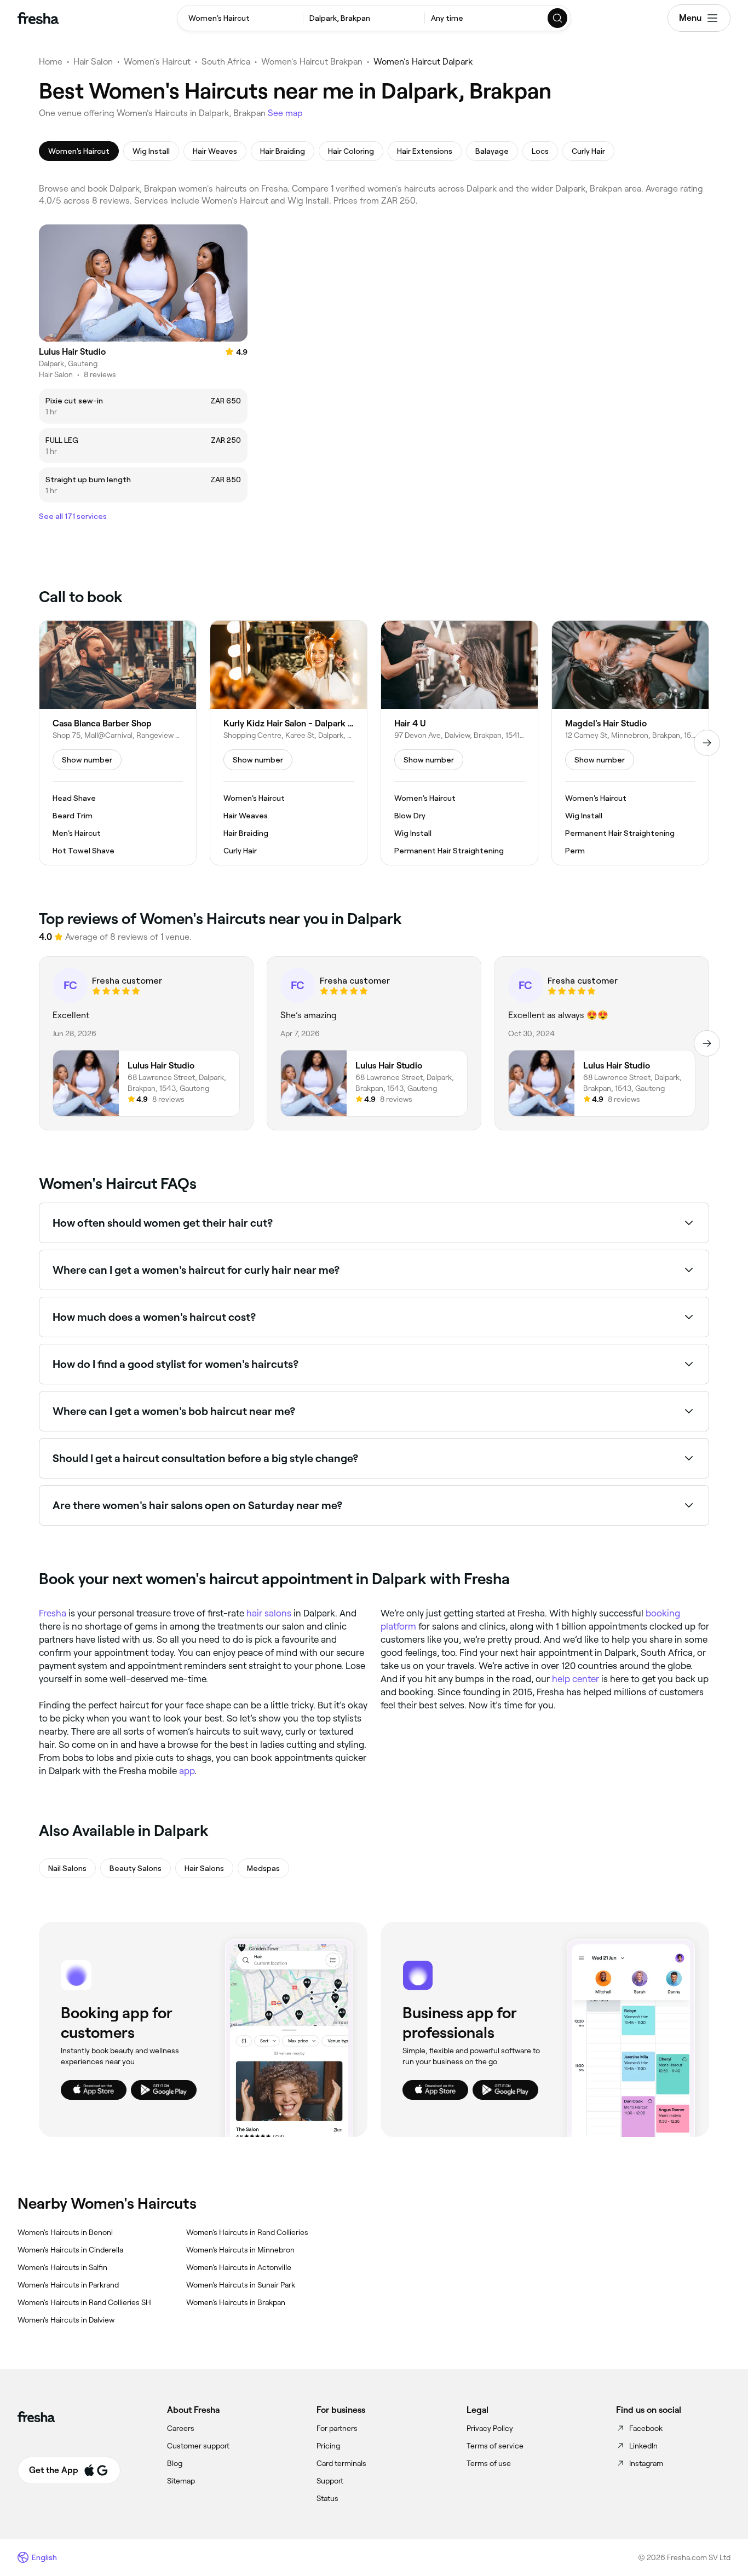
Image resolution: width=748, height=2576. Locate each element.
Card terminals (341, 2463)
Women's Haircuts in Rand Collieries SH (84, 2302)
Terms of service (495, 2446)
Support (330, 2481)
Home (51, 62)
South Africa (226, 62)
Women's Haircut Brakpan (312, 62)
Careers (181, 2428)
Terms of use (489, 2463)
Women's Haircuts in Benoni (65, 2232)
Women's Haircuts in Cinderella (70, 2250)
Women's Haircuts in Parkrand (68, 2285)
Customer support (198, 2446)
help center (576, 1679)
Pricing (328, 2446)
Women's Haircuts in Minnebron (240, 2250)
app (187, 1771)
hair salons (269, 1613)
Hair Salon (93, 62)
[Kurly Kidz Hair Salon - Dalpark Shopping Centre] (289, 743)
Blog (175, 2463)
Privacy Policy (490, 2428)
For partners (337, 2428)
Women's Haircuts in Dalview (66, 2320)
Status (327, 2498)
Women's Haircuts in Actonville (239, 2267)
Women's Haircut (157, 62)
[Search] (558, 18)
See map (285, 113)
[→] (707, 743)
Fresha (53, 1613)
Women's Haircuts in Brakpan (236, 2302)
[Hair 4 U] (459, 743)
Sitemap (181, 2481)
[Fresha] (38, 18)
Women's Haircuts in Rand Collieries (247, 2232)
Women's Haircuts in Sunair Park (241, 2285)
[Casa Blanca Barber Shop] (118, 743)
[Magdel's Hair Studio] (630, 743)
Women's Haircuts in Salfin (62, 2267)
